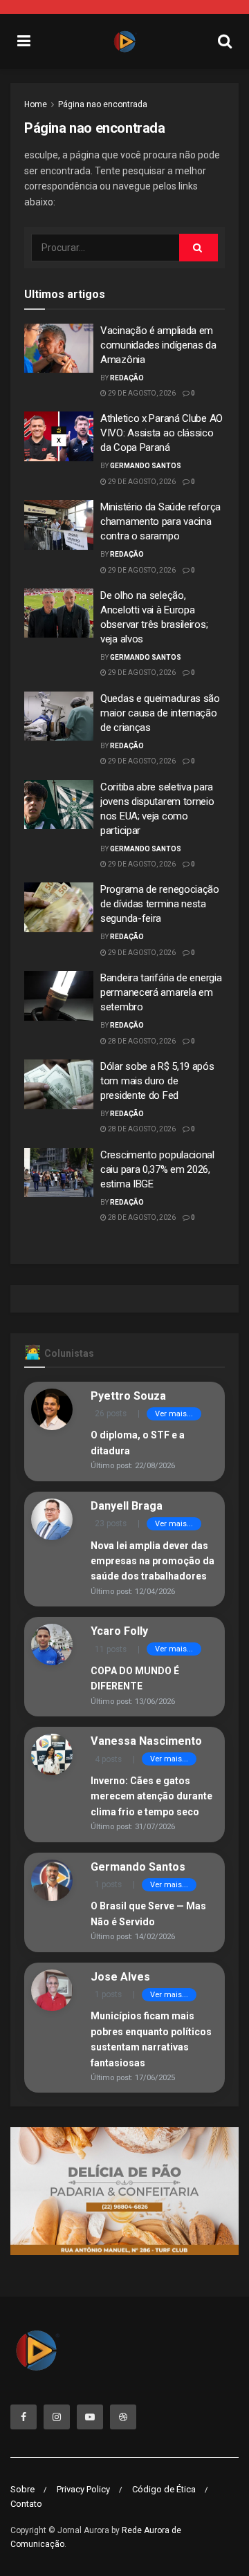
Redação (127, 378)
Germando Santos (146, 466)
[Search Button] (199, 248)
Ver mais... (174, 1414)
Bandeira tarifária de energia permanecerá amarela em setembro (161, 992)
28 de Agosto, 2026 (141, 1041)
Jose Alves (120, 1977)
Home (36, 104)
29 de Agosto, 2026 (141, 393)
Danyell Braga (127, 1506)
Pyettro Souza (128, 1396)
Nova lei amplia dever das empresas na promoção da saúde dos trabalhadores (153, 1561)
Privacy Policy (83, 2489)
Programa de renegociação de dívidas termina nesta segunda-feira (160, 904)
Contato (26, 2504)
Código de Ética (164, 2489)
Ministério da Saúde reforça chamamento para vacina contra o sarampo (160, 521)
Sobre (22, 2489)
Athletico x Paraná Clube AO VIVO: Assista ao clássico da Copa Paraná (162, 433)
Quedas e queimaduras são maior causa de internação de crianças (160, 713)
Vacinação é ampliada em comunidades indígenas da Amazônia (158, 345)
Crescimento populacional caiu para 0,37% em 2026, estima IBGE (157, 1169)
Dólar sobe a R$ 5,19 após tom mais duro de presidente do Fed (157, 1081)
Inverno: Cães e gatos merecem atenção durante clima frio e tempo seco (151, 1796)
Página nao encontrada (103, 104)
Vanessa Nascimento (146, 1741)
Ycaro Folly (119, 1631)
